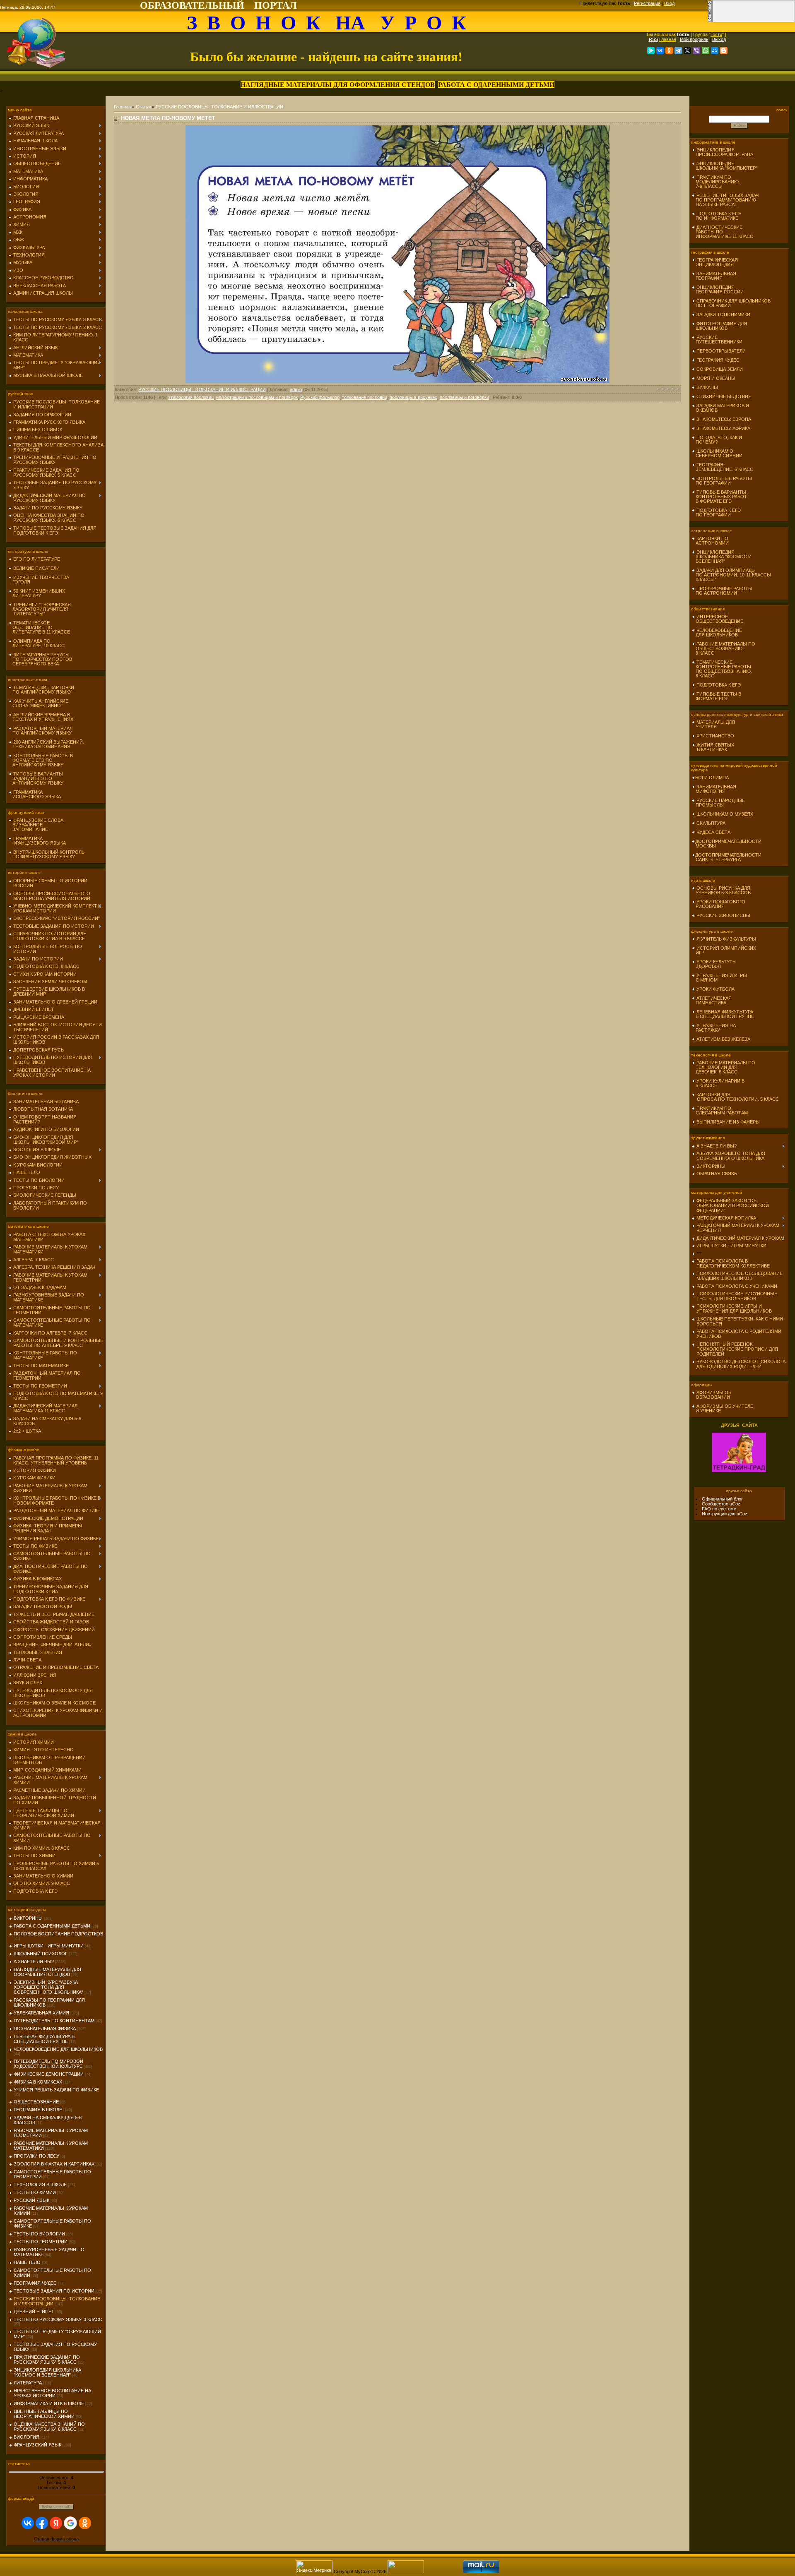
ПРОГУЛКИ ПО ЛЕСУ (36, 2156)
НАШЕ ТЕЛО (27, 2262)
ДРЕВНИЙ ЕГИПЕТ (34, 2312)
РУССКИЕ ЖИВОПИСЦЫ (723, 915)
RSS (653, 39)
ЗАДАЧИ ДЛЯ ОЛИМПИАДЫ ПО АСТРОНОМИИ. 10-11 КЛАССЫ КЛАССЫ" (731, 575)
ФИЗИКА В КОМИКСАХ (38, 2082)
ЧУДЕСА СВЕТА (713, 832)
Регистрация (647, 3)
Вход (669, 3)
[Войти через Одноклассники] (85, 2523)
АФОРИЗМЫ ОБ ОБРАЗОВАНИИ (712, 1395)
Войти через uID (56, 2507)
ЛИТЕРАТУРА (28, 2383)
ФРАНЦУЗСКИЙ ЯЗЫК (37, 2445)
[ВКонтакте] (660, 50)
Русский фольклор (320, 397)
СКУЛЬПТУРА (711, 823)
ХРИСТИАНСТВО (715, 736)
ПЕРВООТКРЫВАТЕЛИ (721, 351)
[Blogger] (724, 50)
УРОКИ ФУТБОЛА (715, 989)
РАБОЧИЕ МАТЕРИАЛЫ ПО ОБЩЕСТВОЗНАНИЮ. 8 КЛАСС (724, 648)
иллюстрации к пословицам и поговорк (257, 397)
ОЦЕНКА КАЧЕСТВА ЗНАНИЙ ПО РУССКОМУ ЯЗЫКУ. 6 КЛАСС (49, 2427)
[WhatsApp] (706, 50)
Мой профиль (694, 39)
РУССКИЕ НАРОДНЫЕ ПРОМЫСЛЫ (718, 803)
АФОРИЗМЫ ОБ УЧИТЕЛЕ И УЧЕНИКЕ (723, 1408)
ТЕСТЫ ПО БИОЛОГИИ (39, 2234)
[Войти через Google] (70, 2523)
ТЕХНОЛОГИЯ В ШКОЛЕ (40, 2185)
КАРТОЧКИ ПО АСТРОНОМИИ (710, 541)
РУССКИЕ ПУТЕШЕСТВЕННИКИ (717, 340)
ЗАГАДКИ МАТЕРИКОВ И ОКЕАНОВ (720, 408)
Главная (668, 39)
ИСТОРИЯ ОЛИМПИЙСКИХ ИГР (724, 950)
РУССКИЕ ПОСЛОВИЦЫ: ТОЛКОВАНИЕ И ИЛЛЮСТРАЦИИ (219, 107)
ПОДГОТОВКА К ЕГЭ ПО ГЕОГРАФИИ (716, 513)
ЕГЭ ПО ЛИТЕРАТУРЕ (37, 559)
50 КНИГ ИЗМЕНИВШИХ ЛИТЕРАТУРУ (37, 593)
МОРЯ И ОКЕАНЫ (716, 378)
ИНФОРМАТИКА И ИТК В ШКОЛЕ (49, 2403)
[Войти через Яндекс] (56, 2523)
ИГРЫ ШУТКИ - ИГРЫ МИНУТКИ (49, 1946)
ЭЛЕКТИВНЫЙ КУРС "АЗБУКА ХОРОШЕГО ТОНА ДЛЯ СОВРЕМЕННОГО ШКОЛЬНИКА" (48, 1987)
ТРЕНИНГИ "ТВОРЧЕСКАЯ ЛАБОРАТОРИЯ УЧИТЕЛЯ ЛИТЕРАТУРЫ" (40, 609)
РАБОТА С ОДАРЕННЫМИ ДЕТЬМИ (52, 1926)
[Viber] (696, 50)
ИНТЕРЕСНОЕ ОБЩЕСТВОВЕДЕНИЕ (718, 619)
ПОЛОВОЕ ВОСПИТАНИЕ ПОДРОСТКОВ (58, 1934)
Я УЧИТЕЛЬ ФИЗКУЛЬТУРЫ (726, 939)
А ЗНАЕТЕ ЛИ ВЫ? (34, 1961)
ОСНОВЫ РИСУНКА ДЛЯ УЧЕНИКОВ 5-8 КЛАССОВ (721, 890)
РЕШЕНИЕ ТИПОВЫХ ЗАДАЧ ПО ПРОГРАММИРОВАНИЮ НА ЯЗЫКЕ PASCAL (725, 200)
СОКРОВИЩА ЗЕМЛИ (720, 369)
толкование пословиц (365, 397)
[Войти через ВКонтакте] (28, 2523)
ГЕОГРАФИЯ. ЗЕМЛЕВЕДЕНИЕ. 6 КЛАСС (723, 467)
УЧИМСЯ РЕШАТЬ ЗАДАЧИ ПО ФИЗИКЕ (56, 2090)
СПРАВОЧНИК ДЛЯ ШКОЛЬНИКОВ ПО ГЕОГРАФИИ (731, 303)
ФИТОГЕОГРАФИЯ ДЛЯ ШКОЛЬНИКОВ (719, 326)
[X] (687, 50)
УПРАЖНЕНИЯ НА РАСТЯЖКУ (714, 1028)
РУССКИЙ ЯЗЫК (31, 2200)
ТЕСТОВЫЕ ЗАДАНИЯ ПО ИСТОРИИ (54, 2291)
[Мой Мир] (715, 50)
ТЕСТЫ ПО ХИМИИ (35, 2192)
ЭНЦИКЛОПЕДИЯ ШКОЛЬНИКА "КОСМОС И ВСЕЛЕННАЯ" (47, 2372)
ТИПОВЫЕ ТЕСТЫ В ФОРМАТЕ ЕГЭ (717, 696)
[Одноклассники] (669, 50)
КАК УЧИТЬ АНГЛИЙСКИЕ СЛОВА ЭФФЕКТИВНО (39, 703)
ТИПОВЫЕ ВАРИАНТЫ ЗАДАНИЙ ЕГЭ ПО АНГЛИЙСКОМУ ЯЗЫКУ (36, 778)
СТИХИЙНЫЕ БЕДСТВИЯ (724, 396)
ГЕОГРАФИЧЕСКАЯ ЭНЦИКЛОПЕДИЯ (715, 262)
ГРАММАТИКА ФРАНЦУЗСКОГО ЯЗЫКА (37, 841)
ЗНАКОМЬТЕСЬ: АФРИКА (723, 428)
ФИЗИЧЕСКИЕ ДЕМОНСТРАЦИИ (49, 2074)
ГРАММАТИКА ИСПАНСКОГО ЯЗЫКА (35, 794)
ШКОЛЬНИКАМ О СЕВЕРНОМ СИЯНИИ (717, 453)
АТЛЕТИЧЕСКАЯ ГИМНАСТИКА (712, 1000)
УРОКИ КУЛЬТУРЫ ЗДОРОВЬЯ (714, 964)
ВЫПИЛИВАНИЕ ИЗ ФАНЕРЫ (728, 1122)
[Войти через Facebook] (42, 2523)
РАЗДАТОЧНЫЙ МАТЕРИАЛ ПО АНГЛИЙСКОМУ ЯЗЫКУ (41, 731)
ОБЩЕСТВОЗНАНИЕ (36, 2102)
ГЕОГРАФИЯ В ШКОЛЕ (38, 2110)
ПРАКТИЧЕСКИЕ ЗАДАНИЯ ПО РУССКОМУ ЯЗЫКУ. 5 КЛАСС (47, 2360)
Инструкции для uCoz (725, 1514)
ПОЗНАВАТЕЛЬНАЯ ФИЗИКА (45, 2029)
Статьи (143, 107)
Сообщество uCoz (721, 1504)
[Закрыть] (710, 21)
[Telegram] (678, 50)
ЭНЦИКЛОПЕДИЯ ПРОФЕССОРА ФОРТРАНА (723, 152)
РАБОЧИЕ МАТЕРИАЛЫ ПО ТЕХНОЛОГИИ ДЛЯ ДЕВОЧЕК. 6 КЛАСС (724, 1067)
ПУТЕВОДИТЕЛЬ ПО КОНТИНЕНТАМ (54, 2021)
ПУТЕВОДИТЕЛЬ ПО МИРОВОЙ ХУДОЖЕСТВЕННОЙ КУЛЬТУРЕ (48, 2064)
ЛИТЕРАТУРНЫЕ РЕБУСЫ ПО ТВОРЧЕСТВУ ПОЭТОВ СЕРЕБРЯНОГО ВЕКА (40, 659)
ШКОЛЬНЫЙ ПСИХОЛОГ (41, 1954)
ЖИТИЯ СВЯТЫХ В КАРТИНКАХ (713, 747)
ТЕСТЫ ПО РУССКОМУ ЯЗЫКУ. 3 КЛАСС (58, 2319)
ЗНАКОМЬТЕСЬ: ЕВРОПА (724, 419)
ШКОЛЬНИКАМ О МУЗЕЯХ (725, 814)
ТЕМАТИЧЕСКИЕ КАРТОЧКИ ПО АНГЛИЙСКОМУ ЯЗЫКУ (41, 690)
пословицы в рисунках (413, 397)
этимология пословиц (191, 397)
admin (296, 389)
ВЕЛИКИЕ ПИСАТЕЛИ (36, 568)
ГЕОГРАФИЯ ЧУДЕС (35, 2283)
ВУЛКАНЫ (707, 387)
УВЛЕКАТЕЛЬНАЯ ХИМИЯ (41, 2013)
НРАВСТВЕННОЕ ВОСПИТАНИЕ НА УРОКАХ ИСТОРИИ (52, 2393)
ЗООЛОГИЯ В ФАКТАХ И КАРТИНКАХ (54, 2164)
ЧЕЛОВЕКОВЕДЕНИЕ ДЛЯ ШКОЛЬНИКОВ (58, 2049)
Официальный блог (722, 1499)
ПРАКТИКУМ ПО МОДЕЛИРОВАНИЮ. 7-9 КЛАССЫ (716, 182)
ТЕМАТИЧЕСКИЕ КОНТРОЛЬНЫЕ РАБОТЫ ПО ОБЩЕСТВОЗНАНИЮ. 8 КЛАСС (722, 669)
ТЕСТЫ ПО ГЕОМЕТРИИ (41, 2242)
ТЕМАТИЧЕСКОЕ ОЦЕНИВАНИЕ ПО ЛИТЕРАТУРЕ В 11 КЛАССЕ (39, 627)
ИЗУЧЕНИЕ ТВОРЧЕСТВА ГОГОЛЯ (39, 580)
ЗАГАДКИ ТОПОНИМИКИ (723, 314)
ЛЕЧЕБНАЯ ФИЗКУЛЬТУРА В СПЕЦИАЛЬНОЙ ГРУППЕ (44, 2039)
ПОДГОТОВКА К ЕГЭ (719, 685)
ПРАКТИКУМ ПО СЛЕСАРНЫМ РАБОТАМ (720, 1110)
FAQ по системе (719, 1509)
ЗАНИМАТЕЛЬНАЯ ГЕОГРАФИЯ (714, 276)
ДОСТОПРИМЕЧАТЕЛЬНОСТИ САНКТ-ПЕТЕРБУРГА (727, 857)
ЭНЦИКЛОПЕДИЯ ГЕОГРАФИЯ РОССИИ (718, 289)
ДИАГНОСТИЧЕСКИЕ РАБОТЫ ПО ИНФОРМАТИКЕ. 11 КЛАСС (723, 232)
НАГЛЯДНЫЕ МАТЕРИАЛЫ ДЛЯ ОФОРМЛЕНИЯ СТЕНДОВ (47, 1972)
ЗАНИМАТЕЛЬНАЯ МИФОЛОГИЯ (714, 789)
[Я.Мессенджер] (651, 50)
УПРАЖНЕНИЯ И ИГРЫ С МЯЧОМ (719, 978)
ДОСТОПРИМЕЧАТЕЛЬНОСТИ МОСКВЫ (727, 844)
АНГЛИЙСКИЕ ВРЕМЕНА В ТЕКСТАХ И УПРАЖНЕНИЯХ (41, 717)
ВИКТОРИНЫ (28, 1918)
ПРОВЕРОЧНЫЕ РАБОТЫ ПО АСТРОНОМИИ (722, 591)
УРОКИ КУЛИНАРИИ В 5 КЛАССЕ (718, 1083)
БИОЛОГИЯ (26, 2437)
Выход (719, 39)
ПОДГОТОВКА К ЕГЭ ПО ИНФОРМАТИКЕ (716, 216)
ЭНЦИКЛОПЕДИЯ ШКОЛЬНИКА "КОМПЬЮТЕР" (725, 166)
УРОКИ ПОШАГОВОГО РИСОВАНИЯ (719, 904)
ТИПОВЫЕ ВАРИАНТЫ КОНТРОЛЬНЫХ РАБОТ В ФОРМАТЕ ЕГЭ (719, 497)
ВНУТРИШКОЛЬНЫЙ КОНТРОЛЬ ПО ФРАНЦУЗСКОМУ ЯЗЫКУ (47, 854)
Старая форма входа (56, 2539)
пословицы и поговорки (464, 397)
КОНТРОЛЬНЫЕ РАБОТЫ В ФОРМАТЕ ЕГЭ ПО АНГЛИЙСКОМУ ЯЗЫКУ (41, 760)
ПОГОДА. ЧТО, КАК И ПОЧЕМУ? (717, 440)
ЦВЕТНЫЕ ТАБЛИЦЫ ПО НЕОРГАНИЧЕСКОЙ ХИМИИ (44, 2414)
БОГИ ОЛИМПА (712, 778)
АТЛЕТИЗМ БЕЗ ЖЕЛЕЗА (723, 1039)
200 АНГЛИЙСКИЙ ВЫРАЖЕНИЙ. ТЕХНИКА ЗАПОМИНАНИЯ (46, 744)
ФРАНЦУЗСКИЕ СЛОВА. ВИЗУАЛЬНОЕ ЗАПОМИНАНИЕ (37, 825)
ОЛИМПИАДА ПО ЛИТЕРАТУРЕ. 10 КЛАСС (37, 643)
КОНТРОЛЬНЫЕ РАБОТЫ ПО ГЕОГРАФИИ (722, 481)
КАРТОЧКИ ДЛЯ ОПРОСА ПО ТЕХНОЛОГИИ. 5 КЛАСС (735, 1097)
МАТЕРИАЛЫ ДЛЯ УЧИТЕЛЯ (713, 724)
